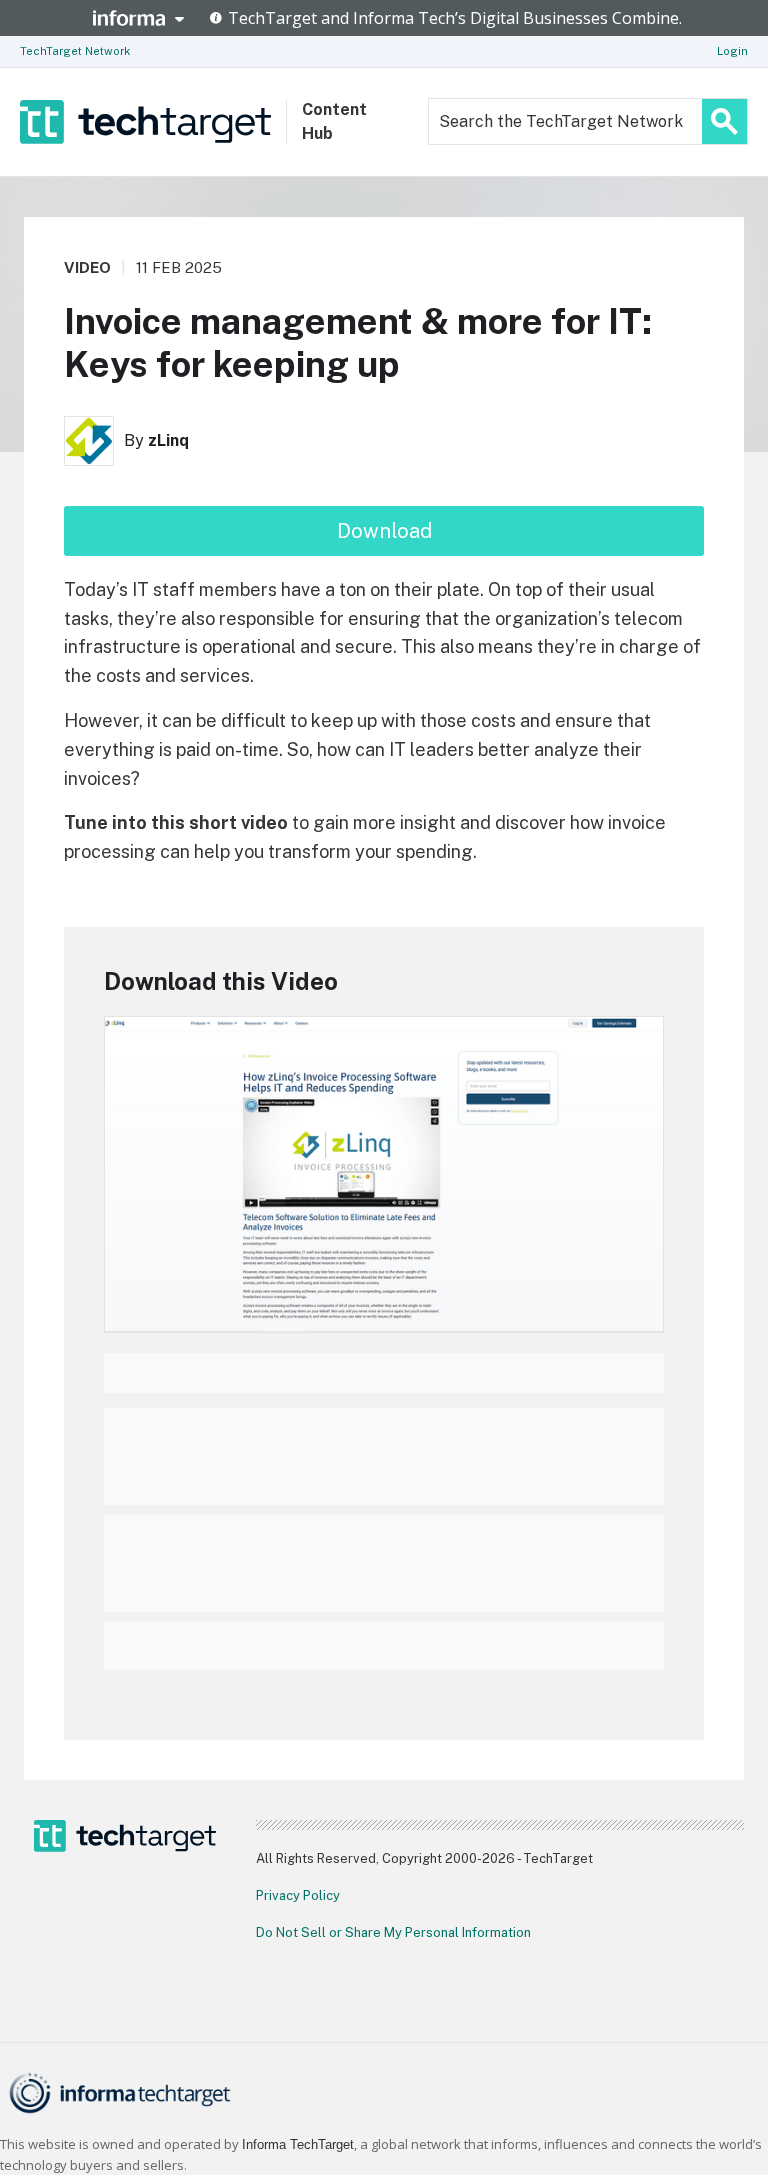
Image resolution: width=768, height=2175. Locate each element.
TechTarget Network (75, 51)
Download (384, 531)
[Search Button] (724, 121)
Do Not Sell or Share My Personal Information (393, 1932)
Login (732, 51)
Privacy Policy (298, 1895)
